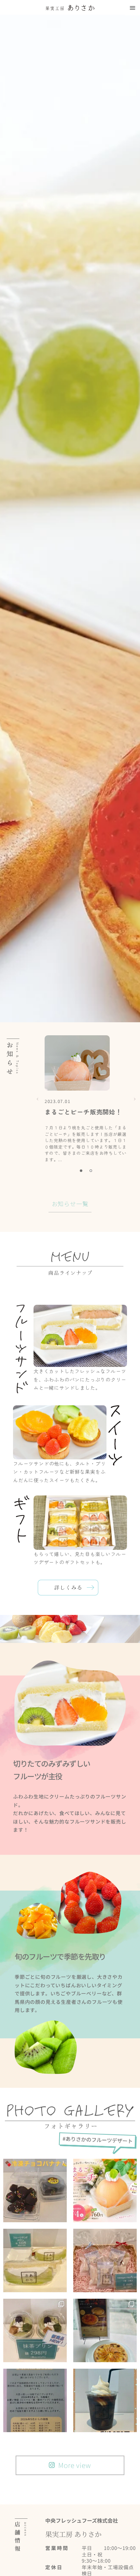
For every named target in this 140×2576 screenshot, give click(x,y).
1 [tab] (81, 1171)
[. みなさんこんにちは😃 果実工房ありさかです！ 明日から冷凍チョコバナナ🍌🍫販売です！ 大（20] (35, 2190)
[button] (132, 8)
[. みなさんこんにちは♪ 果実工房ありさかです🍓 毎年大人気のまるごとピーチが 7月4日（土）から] (105, 2190)
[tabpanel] (86, 1099)
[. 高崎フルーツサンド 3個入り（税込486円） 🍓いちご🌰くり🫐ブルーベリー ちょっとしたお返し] (105, 2260)
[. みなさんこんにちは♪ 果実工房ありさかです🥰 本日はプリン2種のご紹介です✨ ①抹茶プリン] (35, 2330)
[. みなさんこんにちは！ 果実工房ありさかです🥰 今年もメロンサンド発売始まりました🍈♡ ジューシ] (35, 2260)
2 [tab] (91, 1171)
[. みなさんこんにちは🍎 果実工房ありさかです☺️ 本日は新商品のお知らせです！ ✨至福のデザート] (105, 2330)
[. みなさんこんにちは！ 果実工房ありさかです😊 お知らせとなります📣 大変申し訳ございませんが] (35, 2400)
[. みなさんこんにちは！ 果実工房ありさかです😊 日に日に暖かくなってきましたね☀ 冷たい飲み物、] (105, 2400)
